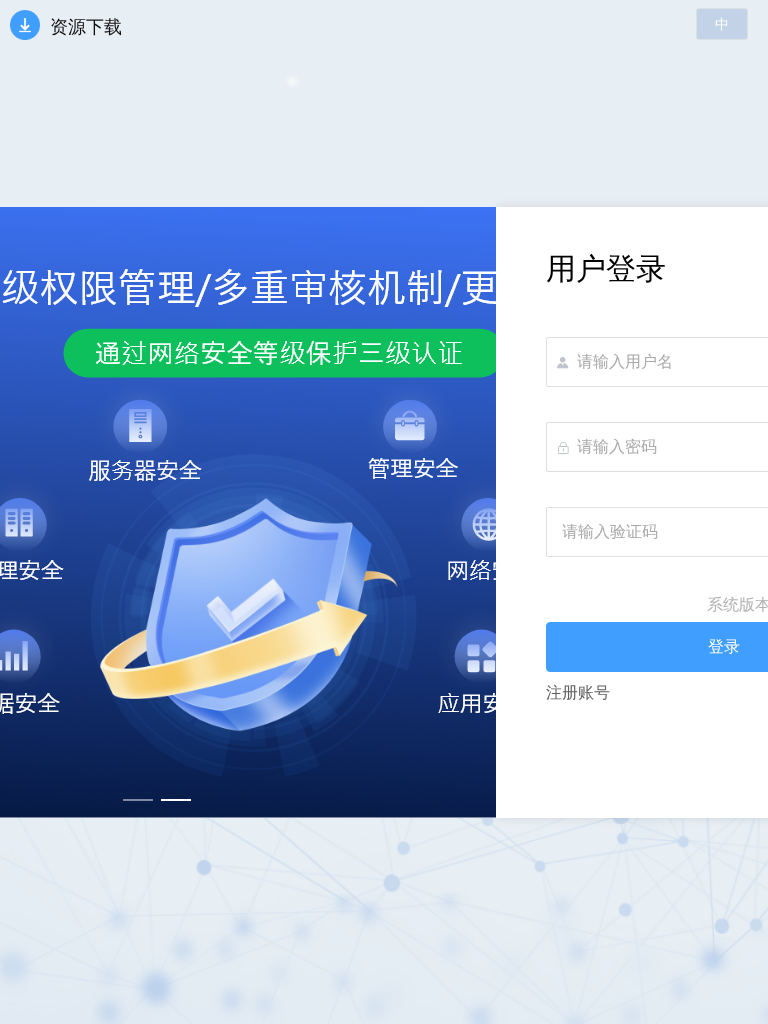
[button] (722, 24)
